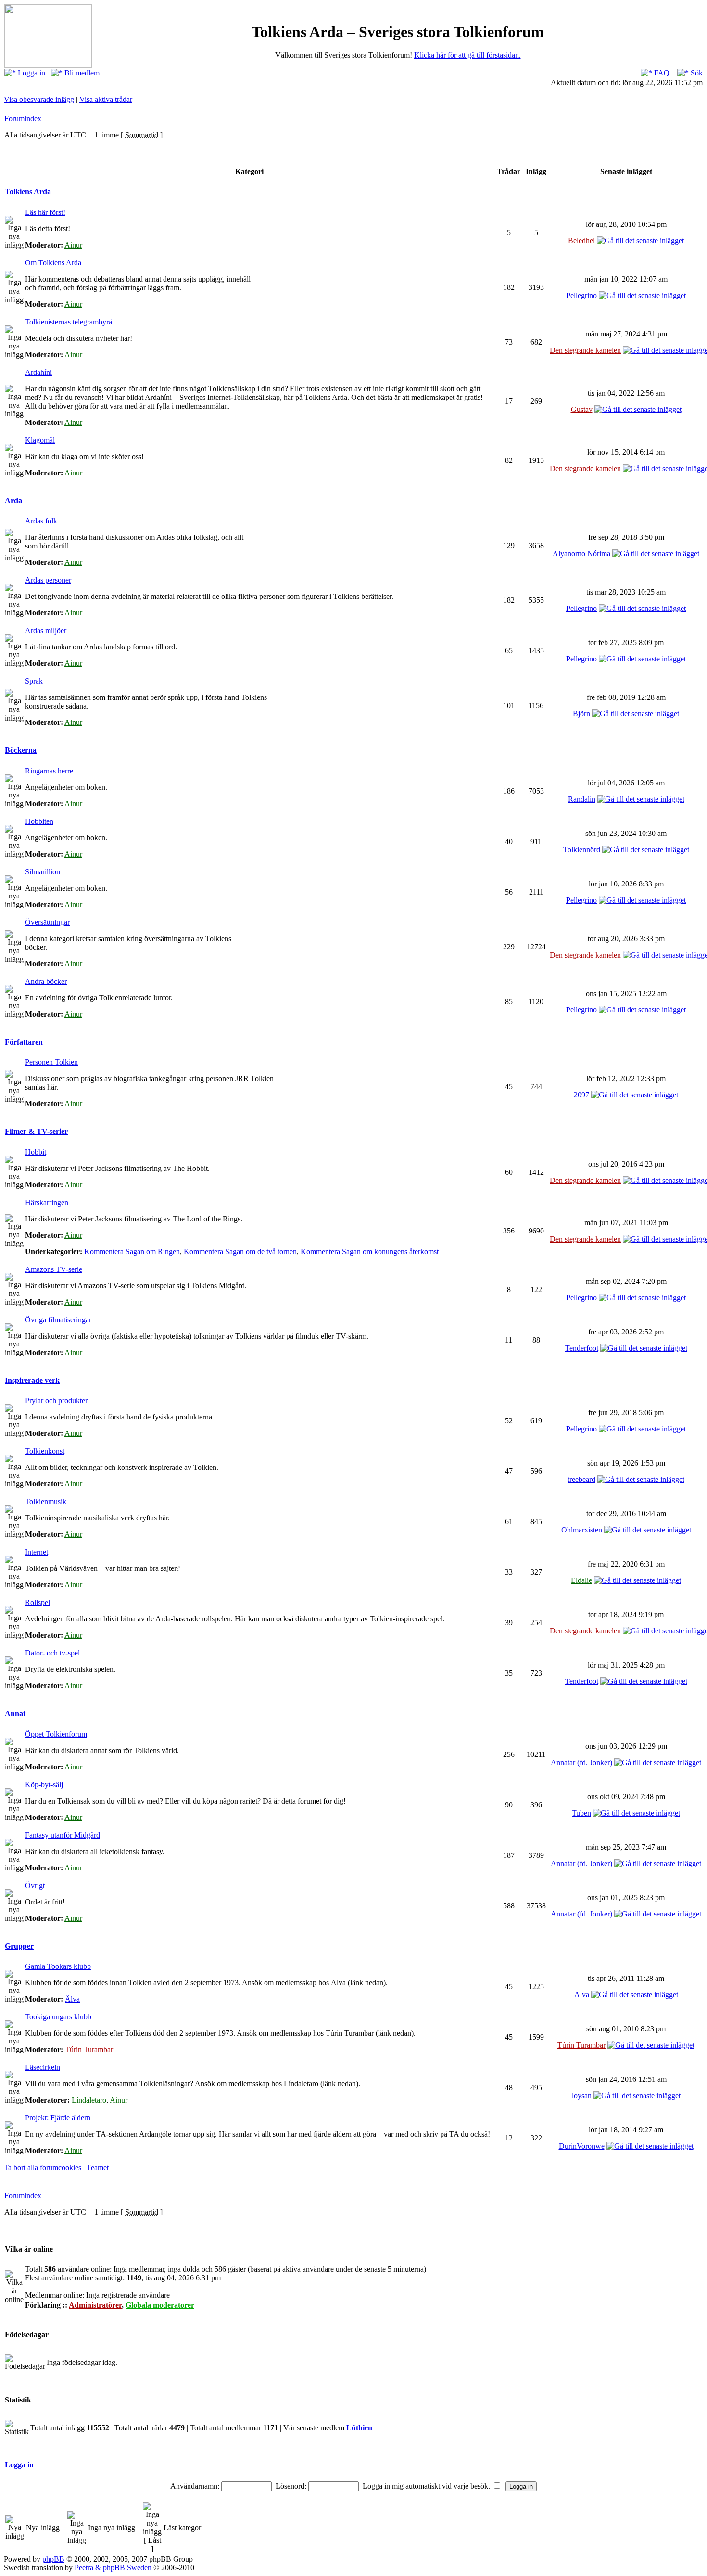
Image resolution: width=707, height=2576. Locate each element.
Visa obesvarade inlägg (39, 99)
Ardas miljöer (46, 630)
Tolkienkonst (45, 1451)
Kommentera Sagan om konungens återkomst (370, 1251)
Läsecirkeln (43, 2067)
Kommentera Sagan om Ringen (132, 1251)
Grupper (19, 1946)
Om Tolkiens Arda (53, 263)
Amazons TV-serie (54, 1269)
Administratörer (95, 2305)
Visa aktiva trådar (106, 99)
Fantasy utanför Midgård (63, 1835)
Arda (13, 501)
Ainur (73, 245)
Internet (37, 1552)
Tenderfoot (582, 1348)
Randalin (582, 799)
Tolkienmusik (46, 1501)
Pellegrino (581, 295)
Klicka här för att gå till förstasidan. (467, 55)
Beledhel (581, 241)
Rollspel (38, 1602)
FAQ (661, 73)
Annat (15, 1713)
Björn (581, 714)
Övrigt (35, 1885)
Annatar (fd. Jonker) (581, 1762)
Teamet (98, 2168)
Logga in (31, 73)
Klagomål (40, 440)
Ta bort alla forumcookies (43, 2168)
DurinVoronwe (582, 2146)
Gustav (582, 409)
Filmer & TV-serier (36, 1131)
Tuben (581, 1813)
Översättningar (47, 922)
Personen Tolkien (51, 1062)
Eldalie (581, 1580)
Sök (696, 73)
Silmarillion (43, 872)
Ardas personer (48, 580)
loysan (582, 2096)
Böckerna (21, 750)
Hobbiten (39, 821)
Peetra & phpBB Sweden (113, 2568)
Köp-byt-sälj (44, 1785)
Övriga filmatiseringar (58, 1320)
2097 (581, 1095)
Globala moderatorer (160, 2305)
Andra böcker (46, 981)
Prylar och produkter (56, 1400)
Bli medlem (81, 73)
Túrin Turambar (89, 2049)
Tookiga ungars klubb (58, 2017)
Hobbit (36, 1152)
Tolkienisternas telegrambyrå (69, 322)
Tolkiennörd (582, 850)
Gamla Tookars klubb (58, 1966)
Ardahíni (38, 372)
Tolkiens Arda (28, 192)
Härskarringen (47, 1202)
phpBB (53, 2559)
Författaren (24, 1042)
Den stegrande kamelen (585, 350)
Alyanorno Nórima (581, 554)
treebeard (581, 1479)
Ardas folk (41, 521)
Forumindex (23, 118)
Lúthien (359, 2428)
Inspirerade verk (32, 1380)
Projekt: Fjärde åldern (58, 2118)
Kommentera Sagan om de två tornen (240, 1251)
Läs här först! (45, 212)
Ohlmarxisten (582, 1530)
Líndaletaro (89, 2100)
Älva (72, 1999)
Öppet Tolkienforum (56, 1734)
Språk (34, 681)
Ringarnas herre (49, 771)
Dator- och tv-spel (52, 1653)
